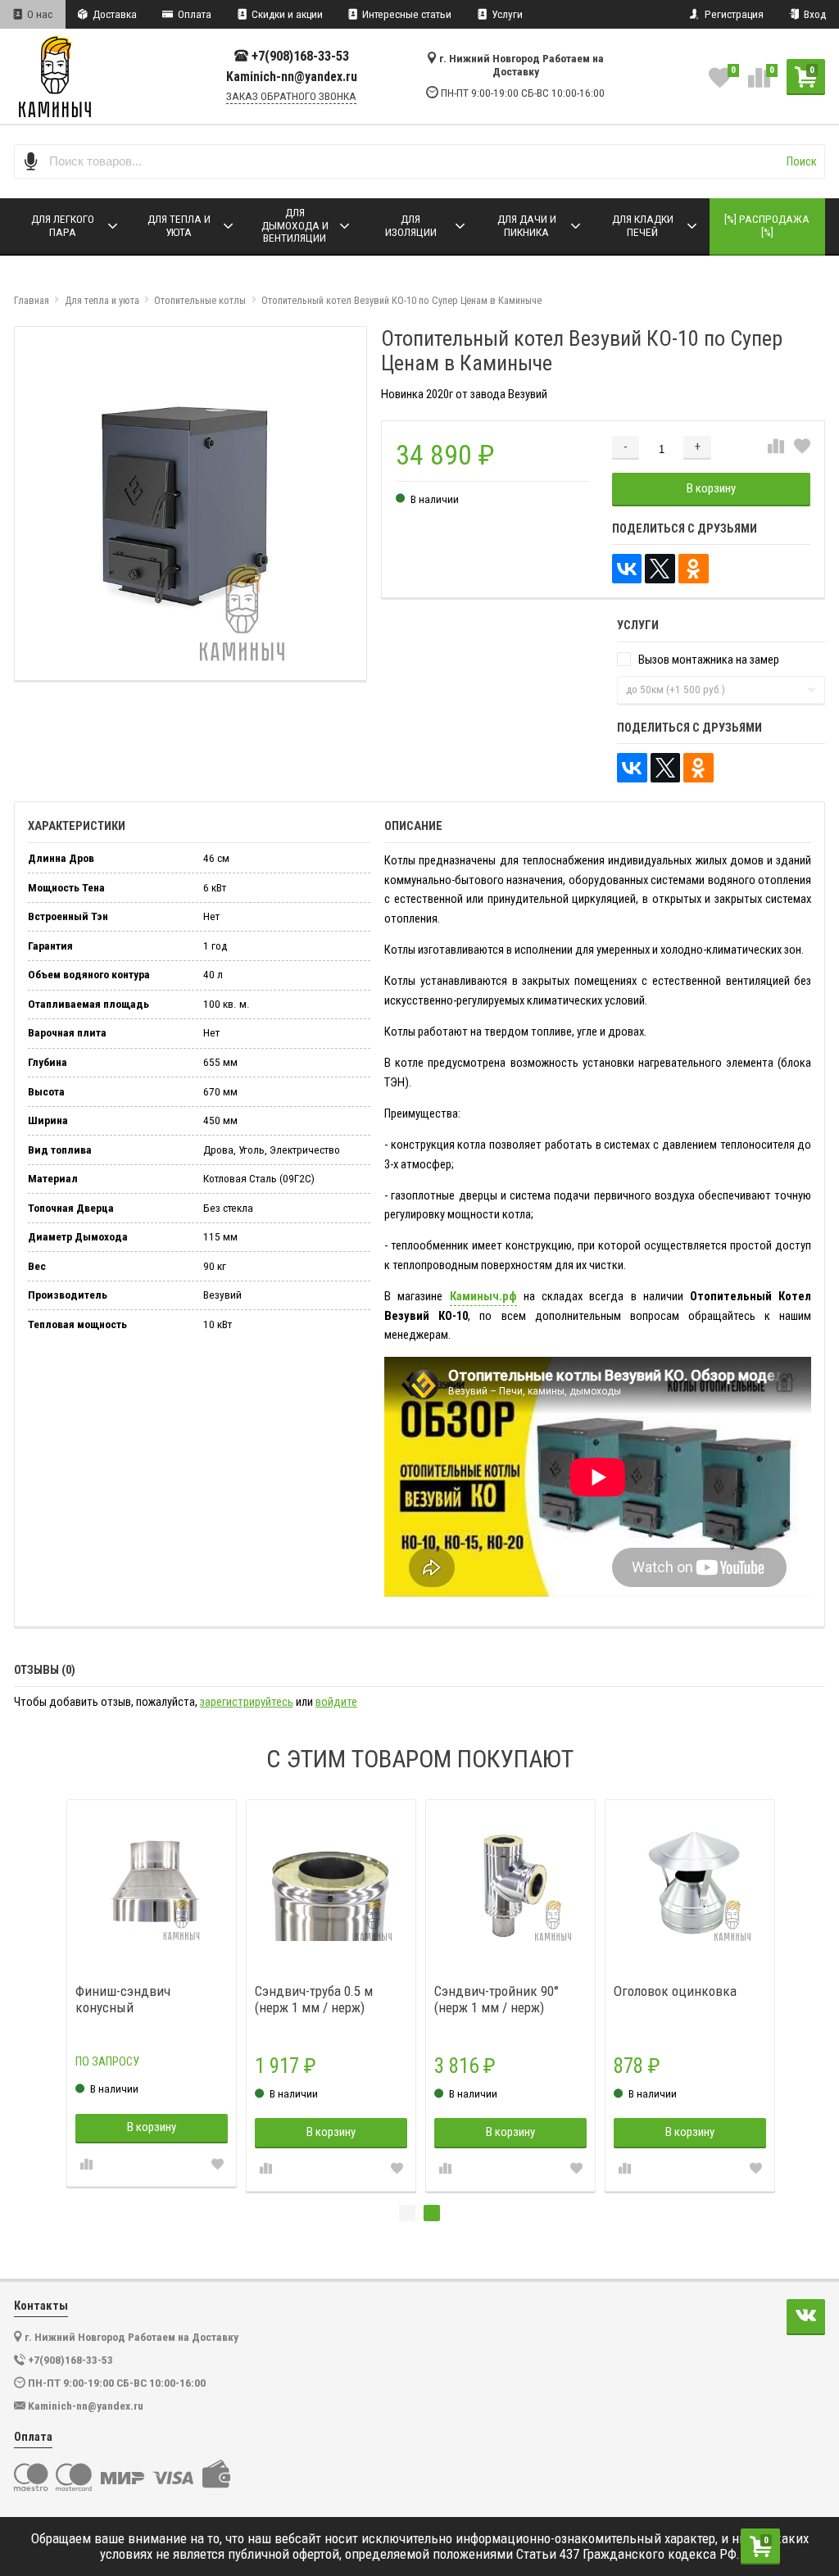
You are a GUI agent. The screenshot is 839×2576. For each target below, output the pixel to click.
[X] (660, 569)
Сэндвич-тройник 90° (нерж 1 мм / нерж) (497, 1999)
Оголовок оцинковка (675, 1991)
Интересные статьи (406, 14)
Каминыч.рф (483, 1296)
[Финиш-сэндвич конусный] (152, 1885)
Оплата (193, 14)
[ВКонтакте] (627, 569)
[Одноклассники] (694, 569)
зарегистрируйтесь (247, 1702)
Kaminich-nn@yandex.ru (292, 77)
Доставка (113, 14)
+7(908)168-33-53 (300, 56)
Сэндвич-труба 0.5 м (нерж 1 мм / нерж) (314, 1999)
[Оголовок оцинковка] (690, 1885)
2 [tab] (432, 2213)
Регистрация (733, 14)
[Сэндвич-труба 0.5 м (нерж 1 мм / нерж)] (331, 1885)
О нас (39, 14)
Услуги (506, 14)
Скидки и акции (286, 14)
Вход (814, 14)
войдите (336, 1702)
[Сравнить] (776, 447)
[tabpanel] (511, 1995)
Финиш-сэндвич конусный (123, 1999)
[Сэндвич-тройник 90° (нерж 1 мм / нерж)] (511, 1885)
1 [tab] (407, 2213)
